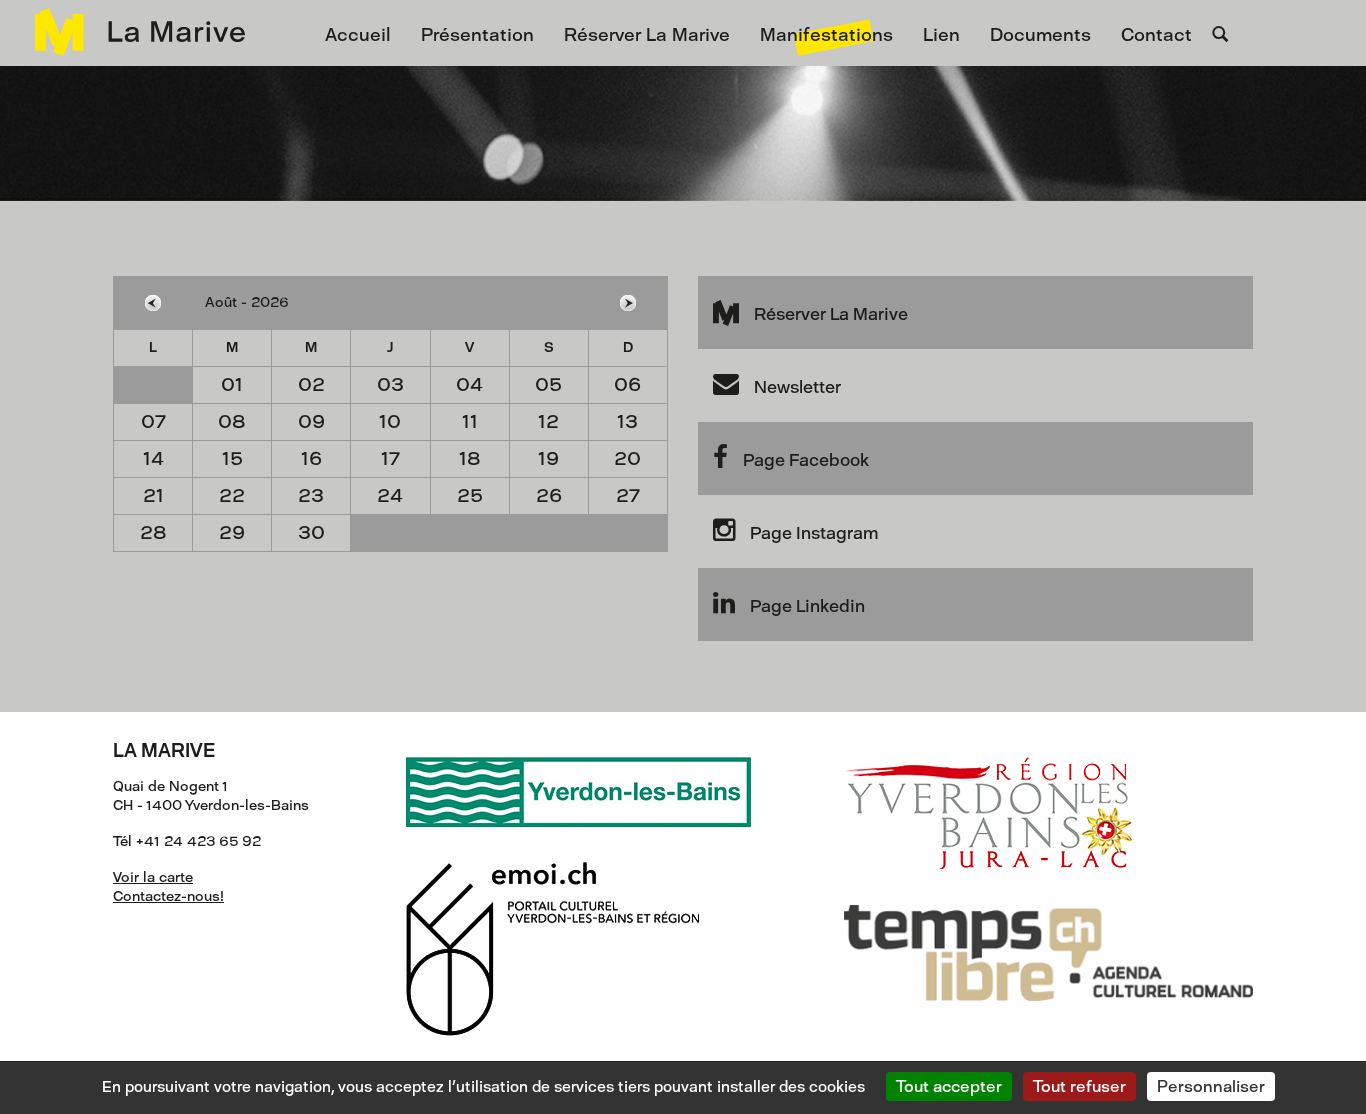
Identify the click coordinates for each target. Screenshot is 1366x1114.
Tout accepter (949, 1086)
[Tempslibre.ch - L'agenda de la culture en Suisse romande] (1048, 934)
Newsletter (797, 387)
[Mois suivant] (627, 303)
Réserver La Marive (647, 35)
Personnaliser (1211, 1086)
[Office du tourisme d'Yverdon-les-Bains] (988, 794)
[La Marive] (130, 32)
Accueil (358, 35)
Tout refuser (1079, 1086)
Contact (1156, 35)
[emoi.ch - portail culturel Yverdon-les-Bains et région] (553, 930)
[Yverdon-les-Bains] (578, 773)
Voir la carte (153, 877)
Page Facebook (806, 460)
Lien (941, 35)
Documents (1040, 35)
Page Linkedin (807, 606)
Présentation (477, 35)
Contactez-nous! (168, 896)
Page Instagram (814, 533)
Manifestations (826, 35)
